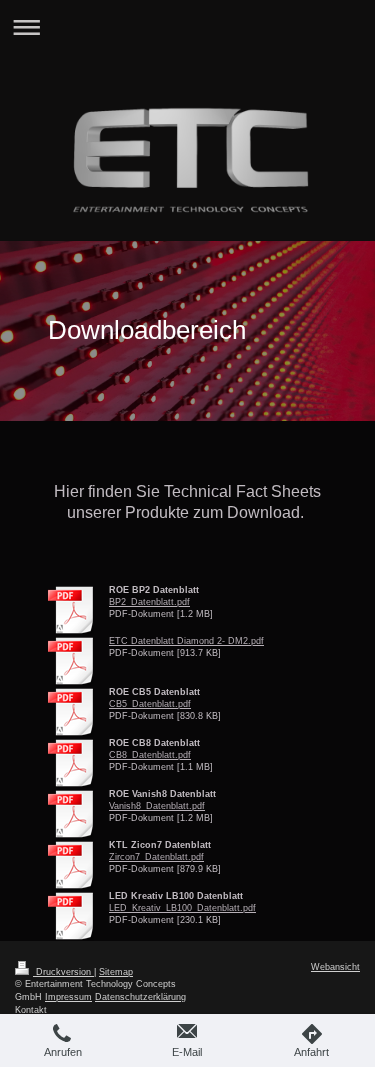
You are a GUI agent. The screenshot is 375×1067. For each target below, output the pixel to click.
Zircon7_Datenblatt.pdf (156, 857)
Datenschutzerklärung (140, 997)
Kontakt (31, 1010)
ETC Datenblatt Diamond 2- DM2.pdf (186, 641)
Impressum (68, 997)
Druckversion (63, 972)
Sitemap (116, 972)
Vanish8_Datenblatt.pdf (157, 806)
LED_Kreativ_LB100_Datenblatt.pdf (182, 908)
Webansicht (335, 967)
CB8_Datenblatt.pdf (150, 755)
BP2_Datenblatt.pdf (149, 602)
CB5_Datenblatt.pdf (150, 704)
